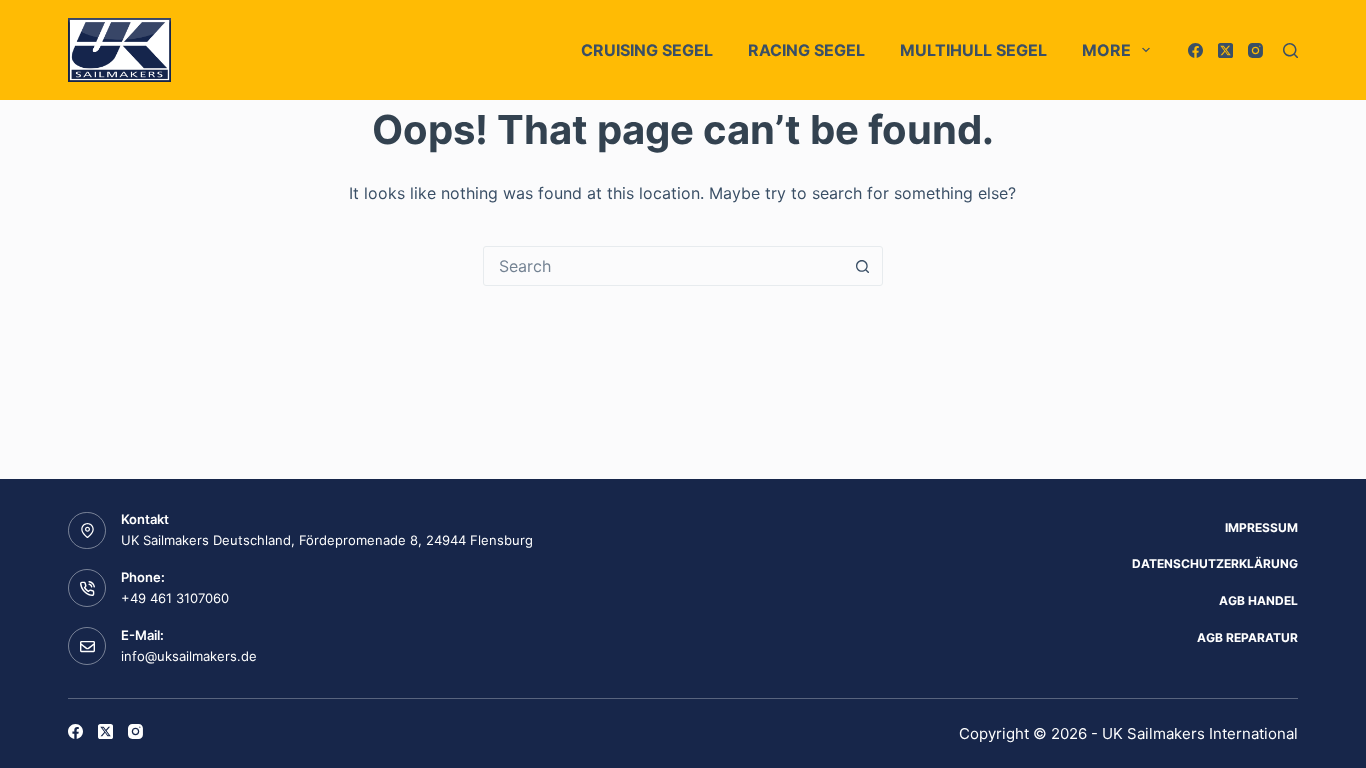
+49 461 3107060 (175, 598)
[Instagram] (1255, 50)
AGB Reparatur (1247, 637)
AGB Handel (1258, 600)
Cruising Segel (647, 50)
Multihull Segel (973, 50)
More (1106, 50)
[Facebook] (1195, 50)
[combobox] (664, 266)
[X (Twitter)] (1225, 50)
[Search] (1290, 50)
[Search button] (863, 266)
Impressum (1261, 527)
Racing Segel (806, 50)
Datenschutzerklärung (1215, 563)
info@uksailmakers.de (189, 656)
